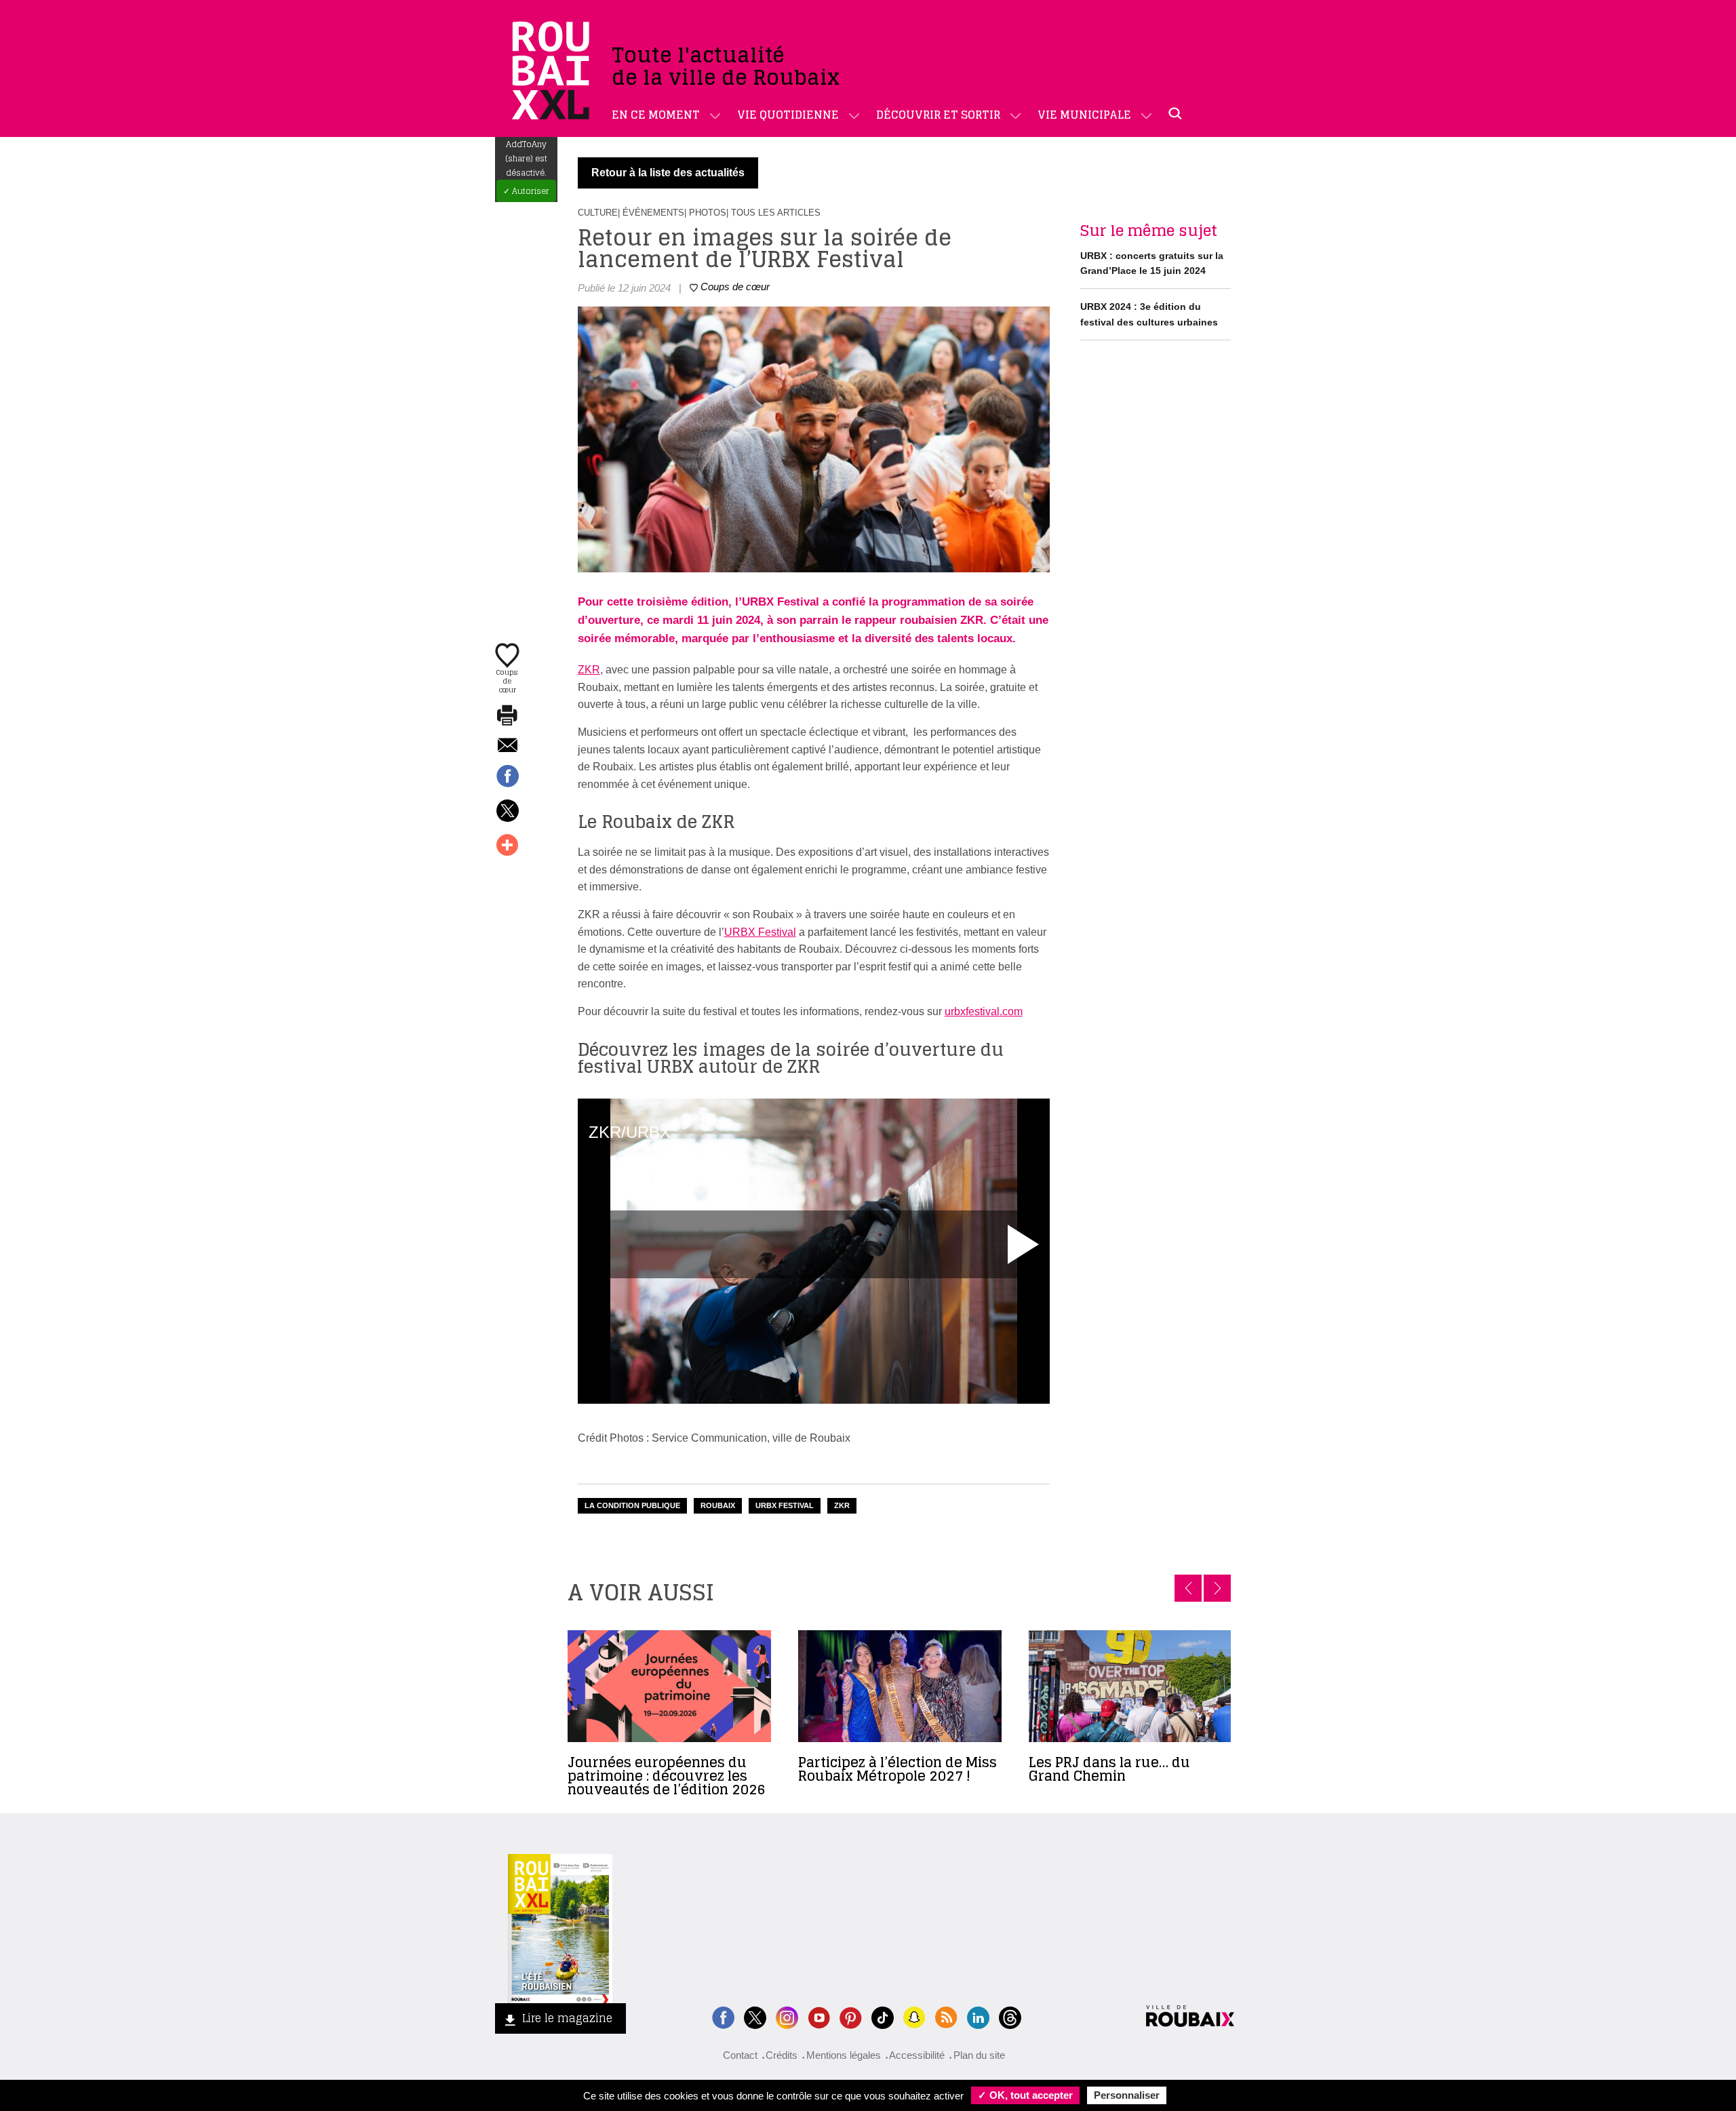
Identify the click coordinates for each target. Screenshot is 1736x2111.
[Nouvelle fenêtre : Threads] (1010, 2016)
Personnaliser (1127, 2095)
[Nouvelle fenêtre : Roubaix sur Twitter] (755, 2016)
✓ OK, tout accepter (1025, 2095)
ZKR (589, 670)
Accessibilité (917, 2055)
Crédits (782, 2055)
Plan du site (979, 2055)
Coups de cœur (507, 680)
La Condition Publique (632, 1505)
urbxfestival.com (984, 1011)
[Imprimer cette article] (507, 716)
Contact (740, 2055)
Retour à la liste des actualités (668, 173)
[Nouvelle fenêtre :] (819, 2016)
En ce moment (656, 115)
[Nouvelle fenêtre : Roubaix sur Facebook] (723, 2016)
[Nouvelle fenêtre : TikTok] (883, 2016)
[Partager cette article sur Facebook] (507, 777)
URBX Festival (760, 932)
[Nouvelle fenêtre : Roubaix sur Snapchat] (914, 2016)
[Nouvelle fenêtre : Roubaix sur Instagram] (787, 2016)
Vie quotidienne (788, 115)
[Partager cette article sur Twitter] (507, 812)
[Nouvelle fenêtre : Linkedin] (978, 2016)
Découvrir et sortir (938, 115)
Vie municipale (1084, 115)
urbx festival (785, 1505)
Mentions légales (844, 2055)
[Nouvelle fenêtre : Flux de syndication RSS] (946, 2016)
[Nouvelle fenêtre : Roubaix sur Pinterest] (851, 2016)
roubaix (718, 1505)
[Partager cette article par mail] (507, 746)
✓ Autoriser (526, 191)
